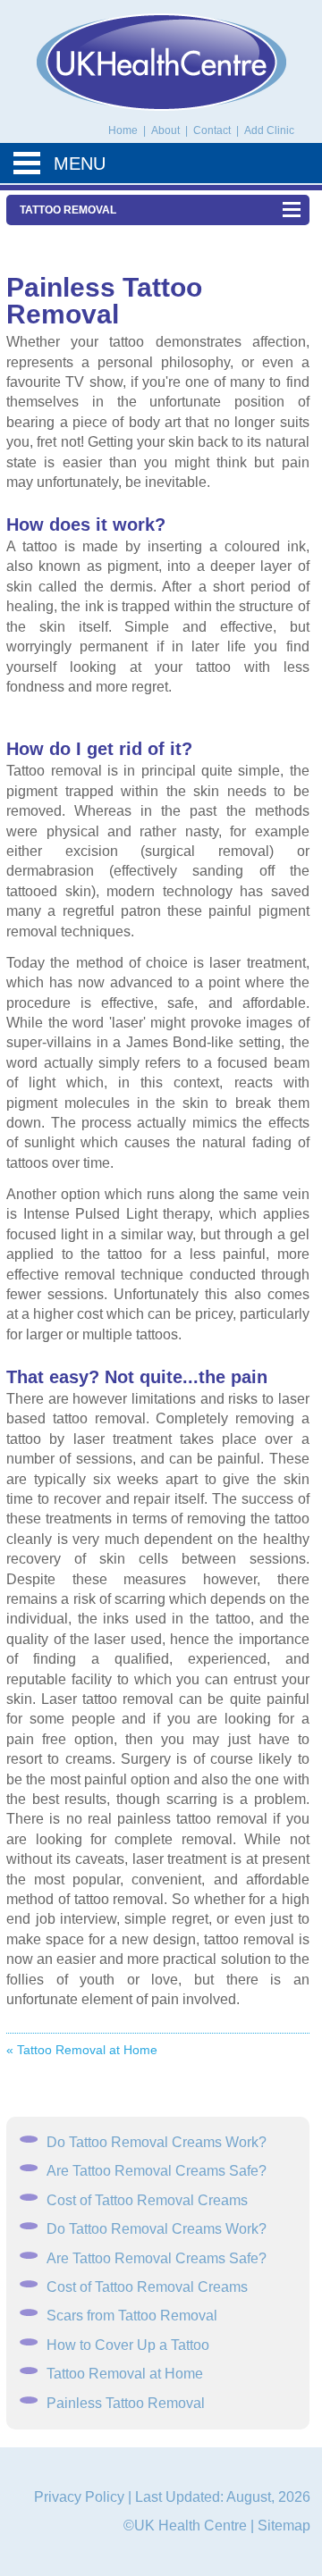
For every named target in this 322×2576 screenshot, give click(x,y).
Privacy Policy (79, 2497)
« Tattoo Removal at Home (82, 2050)
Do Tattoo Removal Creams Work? (157, 2142)
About (167, 130)
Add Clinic (269, 130)
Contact (213, 130)
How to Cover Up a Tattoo (128, 2345)
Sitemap (284, 2526)
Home (123, 130)
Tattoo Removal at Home (125, 2374)
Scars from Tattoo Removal (132, 2316)
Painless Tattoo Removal (126, 2403)
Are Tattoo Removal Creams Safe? (157, 2171)
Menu (80, 164)
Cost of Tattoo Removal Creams (147, 2200)
